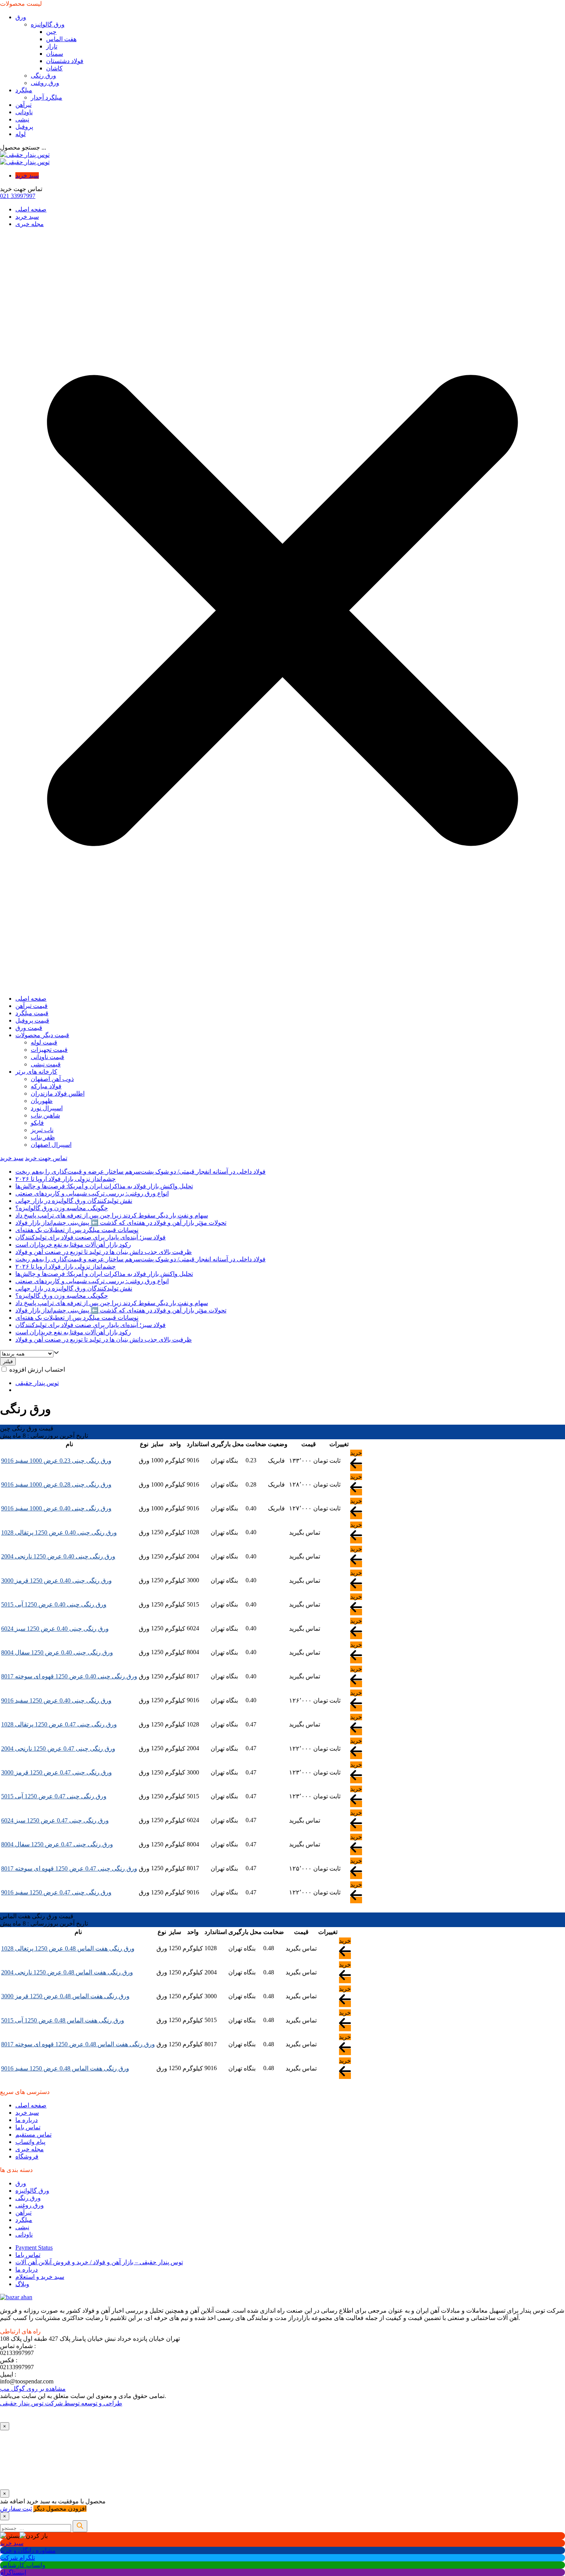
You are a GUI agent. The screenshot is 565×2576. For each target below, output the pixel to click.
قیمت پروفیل (32, 1020)
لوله (21, 134)
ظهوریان (42, 1101)
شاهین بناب (45, 1115)
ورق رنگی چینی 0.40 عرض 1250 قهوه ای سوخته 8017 (69, 1676)
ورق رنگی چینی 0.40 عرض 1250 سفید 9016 (56, 1700)
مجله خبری (30, 224)
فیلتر (8, 1361)
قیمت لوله (44, 1042)
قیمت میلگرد (32, 1013)
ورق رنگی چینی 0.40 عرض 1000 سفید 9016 (56, 1508)
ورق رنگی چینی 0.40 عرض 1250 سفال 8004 (57, 1652)
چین (51, 32)
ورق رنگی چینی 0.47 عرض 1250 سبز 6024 (55, 1820)
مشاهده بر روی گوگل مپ (33, 2389)
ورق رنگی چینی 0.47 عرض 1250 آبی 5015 (54, 1796)
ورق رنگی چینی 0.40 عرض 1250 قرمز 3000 (56, 1581)
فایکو (37, 1123)
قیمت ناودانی (47, 1057)
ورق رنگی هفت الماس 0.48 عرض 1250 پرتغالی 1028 (68, 1948)
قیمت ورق (29, 1028)
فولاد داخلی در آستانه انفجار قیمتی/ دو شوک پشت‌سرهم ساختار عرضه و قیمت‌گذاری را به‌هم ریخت (140, 1172)
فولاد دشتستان (65, 61)
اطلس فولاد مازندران (58, 1093)
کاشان (54, 68)
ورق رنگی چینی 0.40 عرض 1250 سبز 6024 (55, 1629)
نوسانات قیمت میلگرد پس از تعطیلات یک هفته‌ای (77, 1230)
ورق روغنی (45, 83)
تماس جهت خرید (46, 1158)
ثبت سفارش (16, 2509)
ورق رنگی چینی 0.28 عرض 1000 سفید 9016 (56, 1484)
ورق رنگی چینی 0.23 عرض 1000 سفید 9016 (56, 1461)
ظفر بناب (43, 1137)
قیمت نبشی (46, 1064)
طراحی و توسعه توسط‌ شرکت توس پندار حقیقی (61, 2403)
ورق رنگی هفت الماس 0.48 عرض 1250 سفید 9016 (65, 2068)
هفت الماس (61, 39)
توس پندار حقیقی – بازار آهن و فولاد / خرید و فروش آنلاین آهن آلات (99, 2262)
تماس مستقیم (33, 2134)
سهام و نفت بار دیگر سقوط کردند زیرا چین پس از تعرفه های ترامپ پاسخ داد (112, 1215)
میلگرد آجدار (47, 97)
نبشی (22, 119)
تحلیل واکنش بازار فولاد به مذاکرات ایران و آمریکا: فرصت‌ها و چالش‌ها (104, 1186)
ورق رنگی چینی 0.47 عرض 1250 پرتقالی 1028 (59, 1724)
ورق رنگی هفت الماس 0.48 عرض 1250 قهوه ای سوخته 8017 (78, 2044)
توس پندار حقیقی (37, 1383)
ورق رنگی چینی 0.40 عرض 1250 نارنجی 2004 (58, 1556)
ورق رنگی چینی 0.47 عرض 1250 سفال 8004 (57, 1844)
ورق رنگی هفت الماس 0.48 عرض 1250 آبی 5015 (63, 2020)
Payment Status (34, 2248)
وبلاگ (22, 2284)
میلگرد (24, 90)
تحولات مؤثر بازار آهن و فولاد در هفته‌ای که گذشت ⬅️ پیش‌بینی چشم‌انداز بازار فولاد (121, 1223)
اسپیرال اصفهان (51, 1145)
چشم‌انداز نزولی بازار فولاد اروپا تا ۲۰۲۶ (66, 1179)
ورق (21, 17)
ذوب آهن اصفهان (52, 1079)
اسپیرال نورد (47, 1108)
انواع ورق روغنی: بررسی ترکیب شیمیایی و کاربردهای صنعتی (92, 1193)
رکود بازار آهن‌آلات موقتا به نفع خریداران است (73, 1245)
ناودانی (24, 112)
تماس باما (28, 2127)
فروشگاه (27, 2156)
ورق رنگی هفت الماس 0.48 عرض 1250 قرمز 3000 (65, 1996)
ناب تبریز (42, 1130)
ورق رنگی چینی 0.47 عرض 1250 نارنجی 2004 (58, 1749)
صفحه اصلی (31, 209)
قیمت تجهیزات (49, 1050)
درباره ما (27, 2120)
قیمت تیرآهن (32, 1006)
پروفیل (24, 127)
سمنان (55, 54)
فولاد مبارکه (46, 1086)
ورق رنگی (43, 76)
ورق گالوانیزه (48, 24)
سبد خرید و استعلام (40, 2277)
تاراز (52, 46)
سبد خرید (27, 175)
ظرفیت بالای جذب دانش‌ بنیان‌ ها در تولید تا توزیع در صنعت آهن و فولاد (104, 1252)
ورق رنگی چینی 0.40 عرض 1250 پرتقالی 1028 (59, 1532)
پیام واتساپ (30, 2142)
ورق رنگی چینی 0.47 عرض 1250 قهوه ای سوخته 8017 (69, 1868)
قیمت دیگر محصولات (42, 1035)
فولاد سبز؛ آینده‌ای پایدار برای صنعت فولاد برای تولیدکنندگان (91, 1237)
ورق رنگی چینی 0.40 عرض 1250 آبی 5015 (54, 1604)
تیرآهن (23, 105)
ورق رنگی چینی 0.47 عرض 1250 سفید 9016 (56, 1892)
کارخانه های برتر (36, 1072)
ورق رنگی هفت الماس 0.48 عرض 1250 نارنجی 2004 (67, 1972)
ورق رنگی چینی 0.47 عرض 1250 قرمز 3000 (56, 1772)
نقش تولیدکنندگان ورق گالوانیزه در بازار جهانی (74, 1201)
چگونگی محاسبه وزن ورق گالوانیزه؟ (62, 1208)
